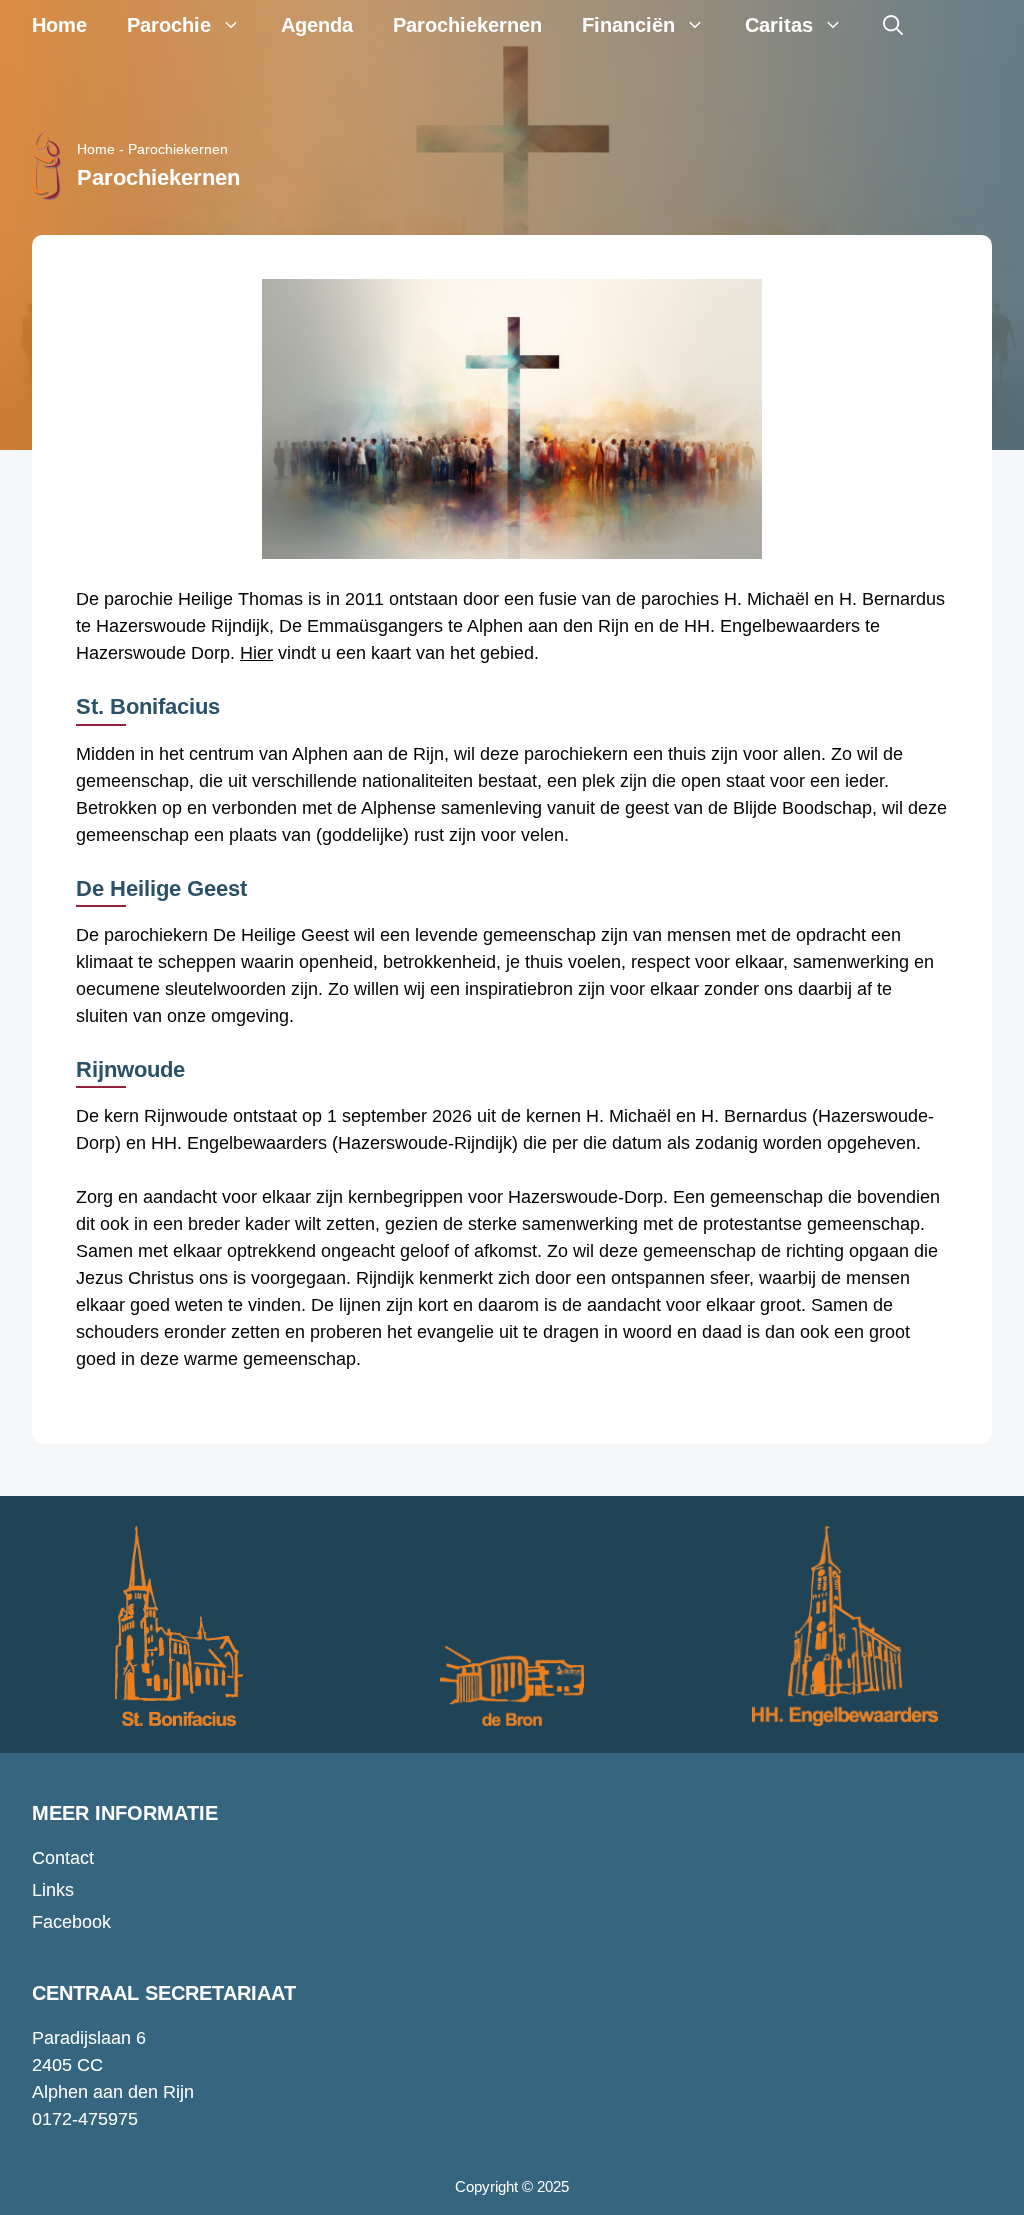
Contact (63, 1858)
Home (59, 25)
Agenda (317, 25)
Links (53, 1890)
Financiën (628, 25)
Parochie (169, 25)
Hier (256, 653)
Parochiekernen (467, 25)
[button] (893, 25)
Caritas (779, 25)
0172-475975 (85, 2119)
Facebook (71, 1922)
